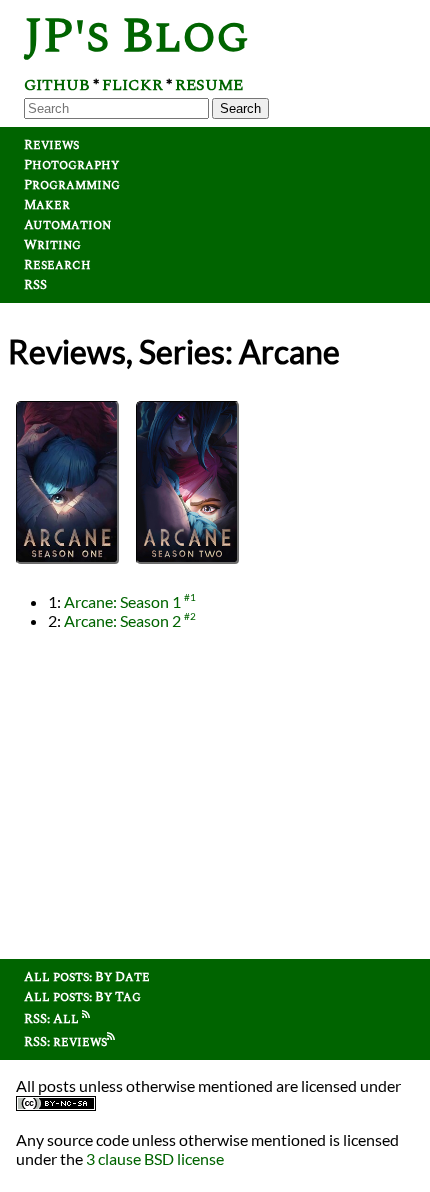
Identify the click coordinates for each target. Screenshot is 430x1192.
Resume (209, 85)
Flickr (132, 85)
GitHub (57, 85)
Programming (72, 185)
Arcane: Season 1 (122, 601)
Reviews (51, 145)
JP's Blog (136, 36)
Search (240, 108)
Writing (52, 245)
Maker (47, 205)
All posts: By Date (87, 977)
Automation (67, 225)
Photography (71, 165)
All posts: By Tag (82, 997)
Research (57, 265)
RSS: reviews (65, 1042)
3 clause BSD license (155, 1158)
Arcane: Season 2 (122, 620)
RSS (35, 285)
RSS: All (53, 1019)
